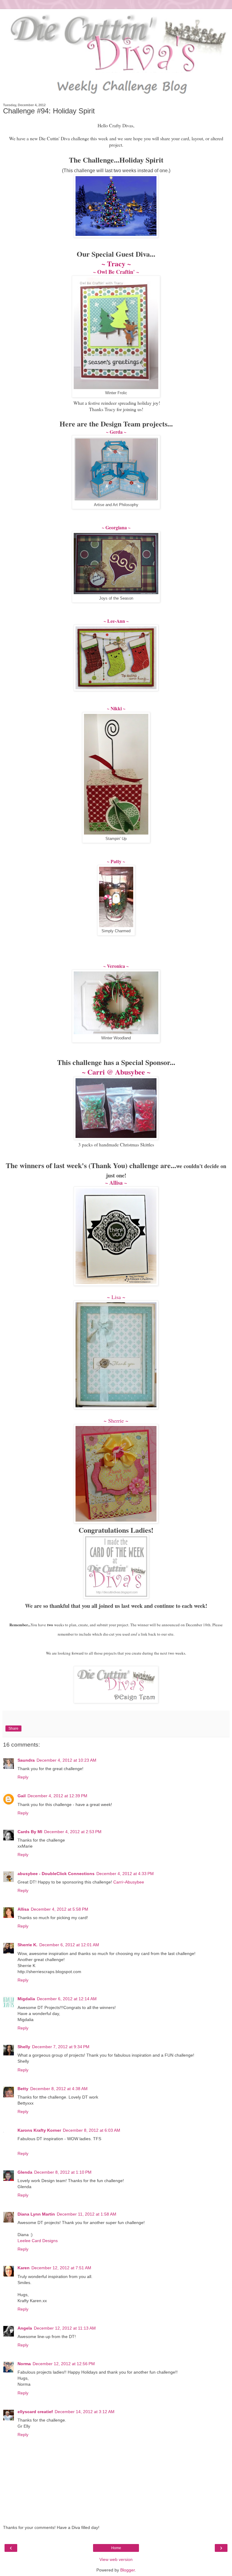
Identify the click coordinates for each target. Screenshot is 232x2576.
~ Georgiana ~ (116, 527)
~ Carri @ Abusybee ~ (116, 1072)
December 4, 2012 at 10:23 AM (66, 1760)
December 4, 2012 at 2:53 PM (73, 1832)
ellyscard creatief (35, 2412)
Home (116, 2548)
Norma (24, 2364)
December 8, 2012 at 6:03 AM (92, 2130)
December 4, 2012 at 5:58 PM (60, 1909)
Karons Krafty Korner (39, 2130)
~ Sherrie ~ (116, 1421)
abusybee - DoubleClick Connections (56, 1874)
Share (13, 1728)
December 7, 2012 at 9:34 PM (61, 2047)
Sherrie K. (27, 1945)
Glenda (25, 2172)
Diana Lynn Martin (36, 2214)
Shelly (24, 2047)
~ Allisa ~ (116, 1183)
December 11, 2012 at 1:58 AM (87, 2214)
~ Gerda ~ (116, 432)
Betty (23, 2089)
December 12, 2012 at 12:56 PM (64, 2364)
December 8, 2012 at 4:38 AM (59, 2089)
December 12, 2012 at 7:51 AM (61, 2268)
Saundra (26, 1760)
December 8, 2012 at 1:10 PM (63, 2172)
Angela (25, 2328)
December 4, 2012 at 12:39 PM (57, 1796)
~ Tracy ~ (116, 263)
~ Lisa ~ (116, 1297)
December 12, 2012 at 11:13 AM (65, 2328)
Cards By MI (30, 1832)
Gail (22, 1796)
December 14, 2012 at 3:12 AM (85, 2412)
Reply (23, 1777)
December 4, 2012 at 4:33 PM (125, 1874)
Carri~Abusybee (129, 1882)
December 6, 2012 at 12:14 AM (67, 1999)
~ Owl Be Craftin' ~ (116, 272)
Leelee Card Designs (38, 2241)
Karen (24, 2268)
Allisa (23, 1909)
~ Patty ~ (116, 861)
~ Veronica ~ (116, 966)
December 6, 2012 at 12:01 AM (69, 1945)
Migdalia (26, 1999)
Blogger (127, 2570)
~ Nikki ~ (116, 708)
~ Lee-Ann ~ (116, 621)
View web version (116, 2559)
